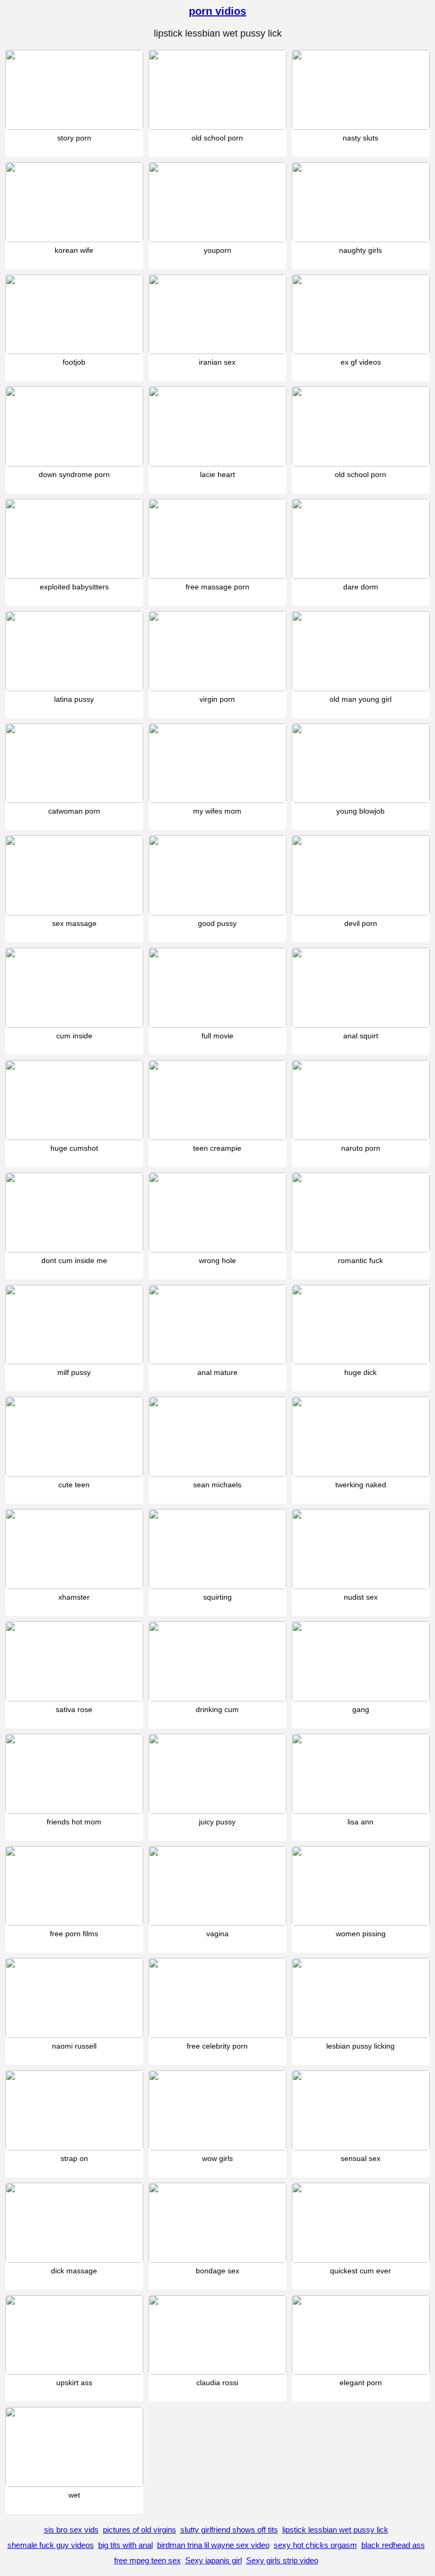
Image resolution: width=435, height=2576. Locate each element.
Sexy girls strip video (282, 2560)
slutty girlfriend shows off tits (229, 2530)
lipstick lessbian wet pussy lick (335, 2530)
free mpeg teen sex (147, 2560)
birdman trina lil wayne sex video (213, 2545)
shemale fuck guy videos (51, 2545)
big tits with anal (125, 2545)
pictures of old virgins (140, 2530)
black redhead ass (393, 2545)
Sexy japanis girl (214, 2560)
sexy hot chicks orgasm (315, 2545)
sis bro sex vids (71, 2530)
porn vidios (217, 11)
